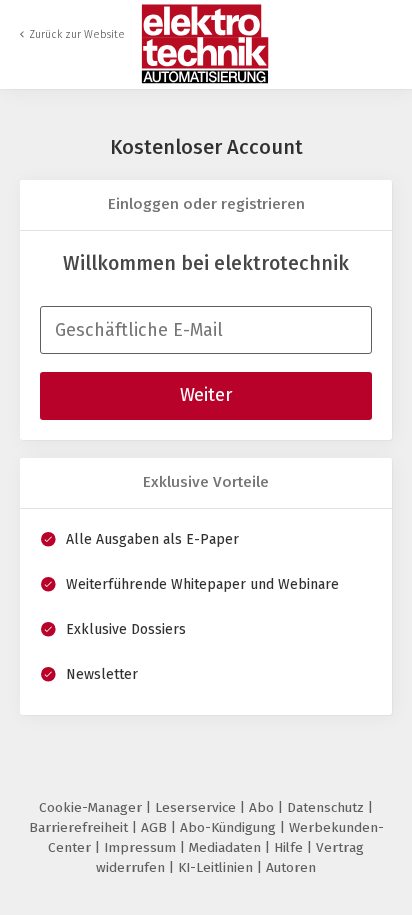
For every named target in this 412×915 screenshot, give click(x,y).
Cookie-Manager (92, 807)
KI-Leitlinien (217, 867)
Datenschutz (327, 807)
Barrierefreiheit (80, 827)
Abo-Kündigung (230, 827)
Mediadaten (227, 847)
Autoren (291, 867)
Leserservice (197, 807)
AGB (156, 827)
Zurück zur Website (77, 34)
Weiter (206, 395)
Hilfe (290, 847)
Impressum (142, 847)
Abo (263, 807)
